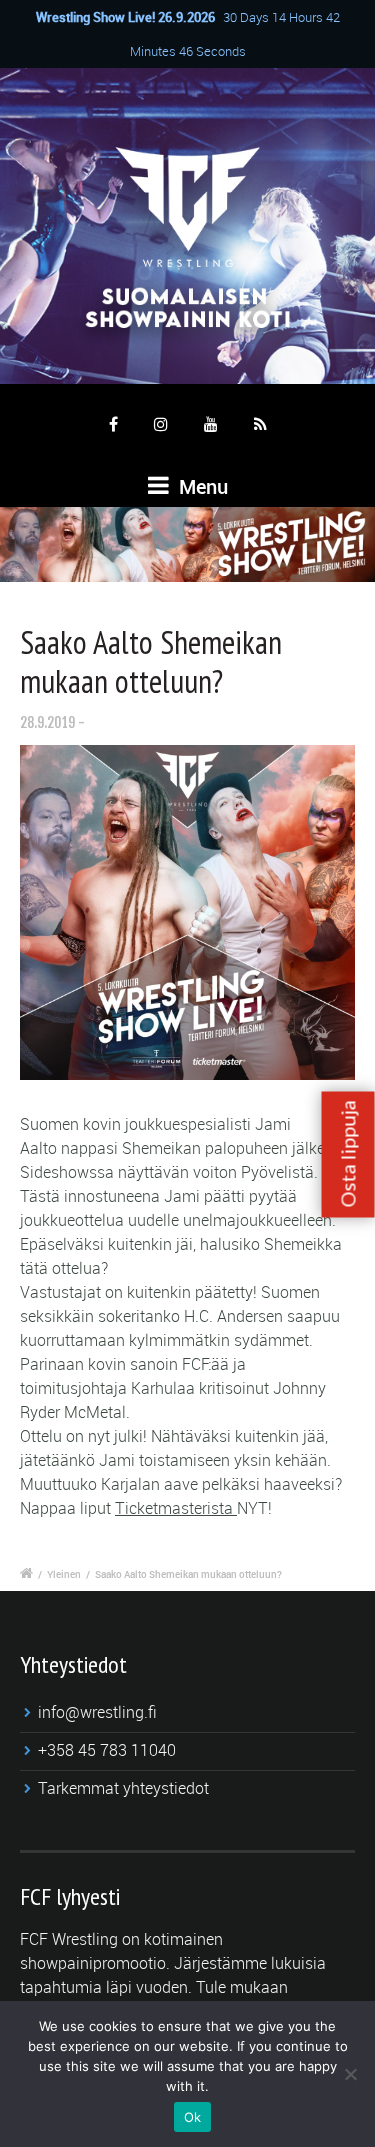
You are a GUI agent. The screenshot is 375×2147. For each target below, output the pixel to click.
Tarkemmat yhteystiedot (123, 1788)
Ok (193, 2117)
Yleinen (64, 1574)
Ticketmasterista (176, 1508)
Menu (201, 486)
